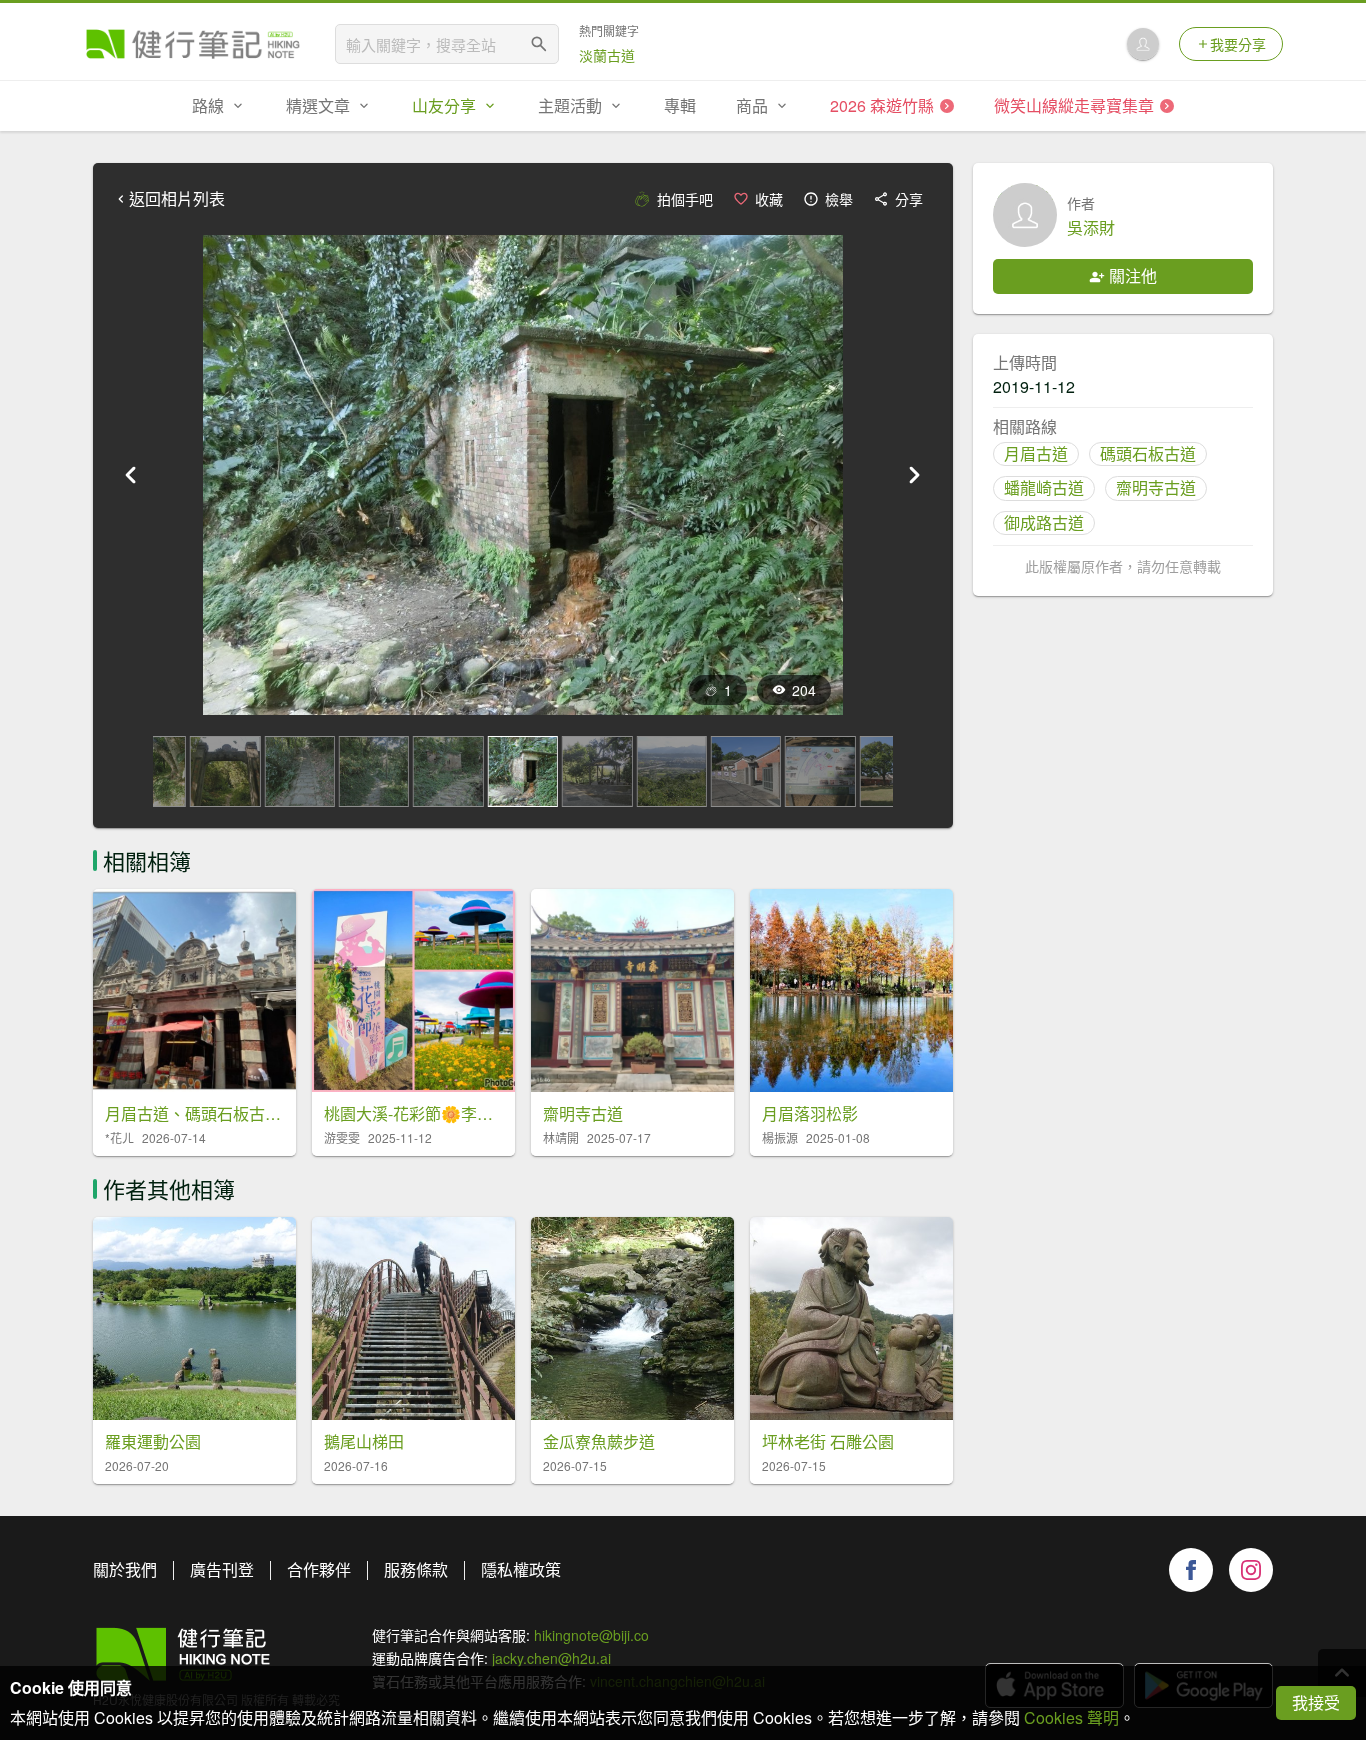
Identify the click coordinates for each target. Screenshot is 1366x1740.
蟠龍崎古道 (1044, 487)
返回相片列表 (177, 199)
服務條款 (416, 1569)
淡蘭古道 (607, 55)
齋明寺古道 (1156, 487)
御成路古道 (1044, 522)
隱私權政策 (521, 1569)
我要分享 (1238, 44)
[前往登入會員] (1143, 44)
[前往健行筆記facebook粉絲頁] (1191, 1570)
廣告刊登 (222, 1569)
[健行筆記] (193, 44)
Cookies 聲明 (1071, 1717)
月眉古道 (1036, 453)
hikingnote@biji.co (591, 1635)
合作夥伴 (319, 1569)
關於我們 (125, 1569)
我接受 (1316, 1702)
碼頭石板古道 (1148, 453)
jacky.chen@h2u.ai (551, 1658)
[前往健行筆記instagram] (1251, 1570)
